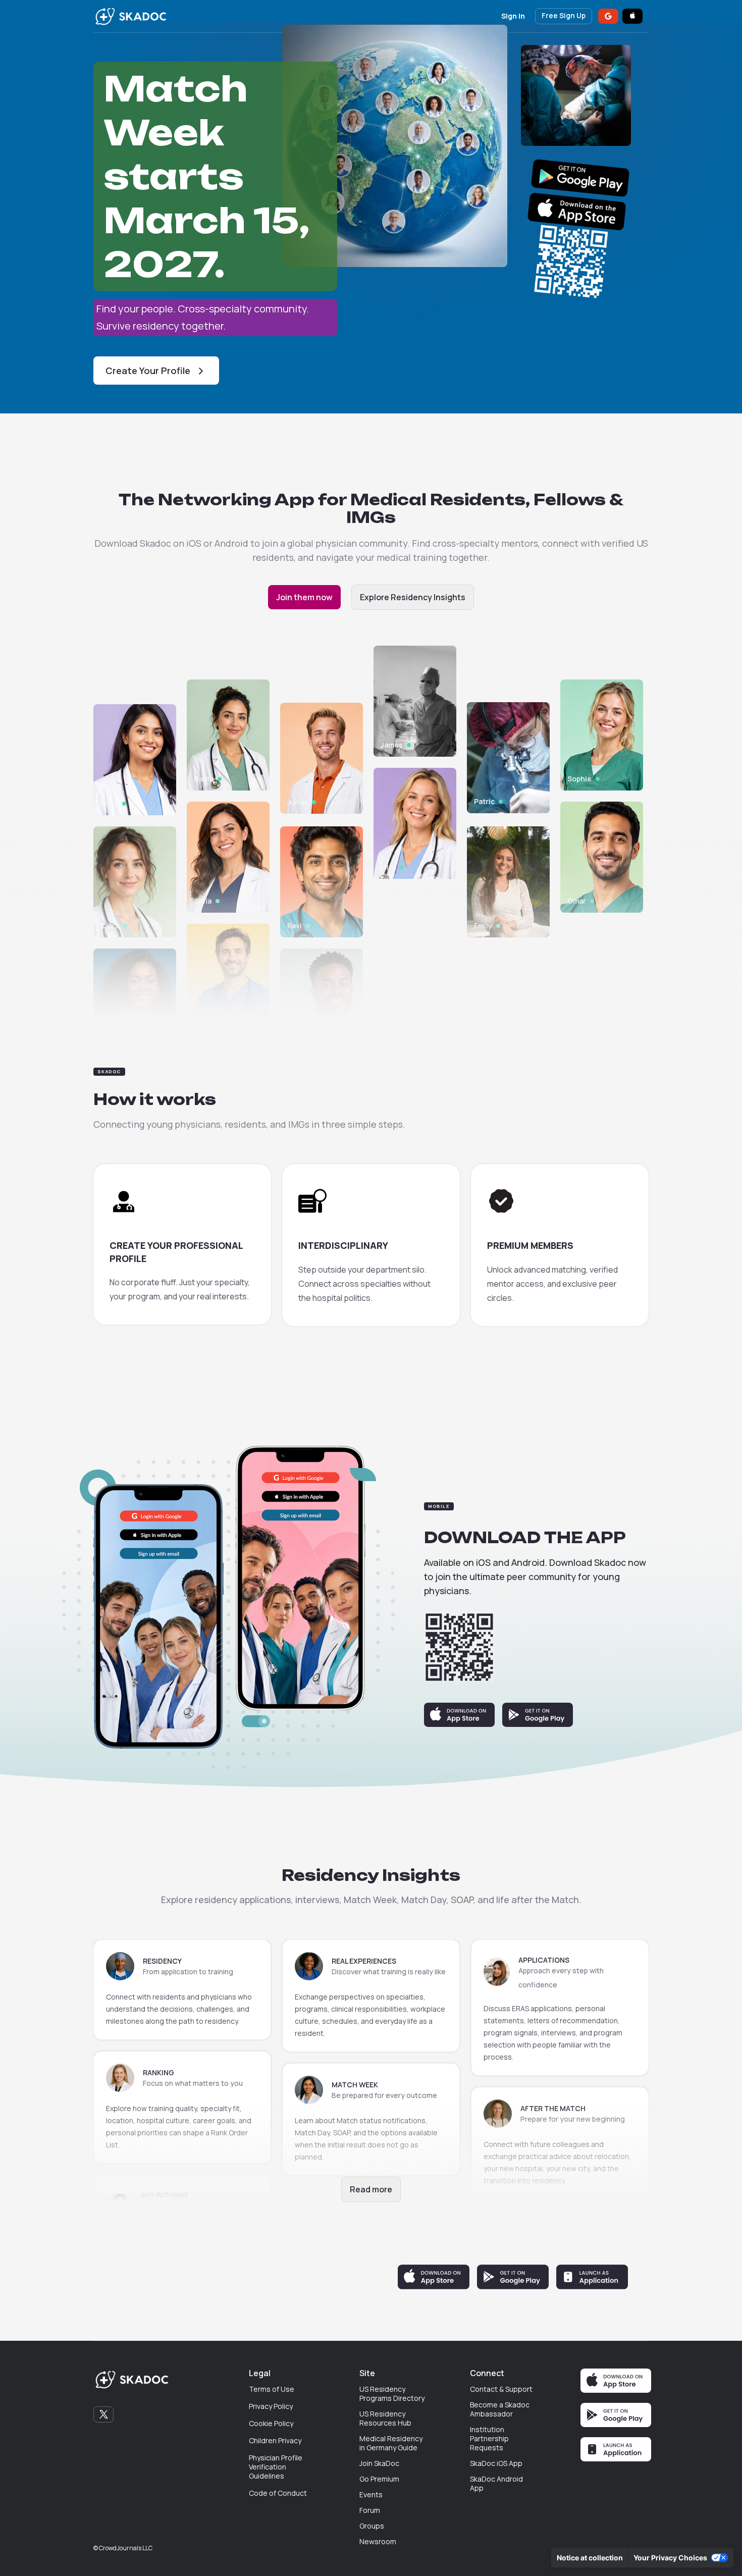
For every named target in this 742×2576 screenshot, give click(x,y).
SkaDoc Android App (496, 2484)
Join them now (304, 597)
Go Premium (379, 2479)
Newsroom (378, 2542)
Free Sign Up (564, 15)
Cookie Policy (271, 2424)
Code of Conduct (278, 2493)
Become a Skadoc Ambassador (500, 2409)
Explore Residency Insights (413, 597)
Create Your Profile (148, 371)
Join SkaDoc (379, 2463)
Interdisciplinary (343, 1245)
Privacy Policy (271, 2406)
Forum (370, 2510)
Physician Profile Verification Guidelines (276, 2467)
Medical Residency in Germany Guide (391, 2443)
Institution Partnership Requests (489, 2439)
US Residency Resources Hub (385, 2419)
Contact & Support (501, 2389)
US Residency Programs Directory (392, 2394)
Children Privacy (275, 2441)
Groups (372, 2526)
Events (371, 2495)
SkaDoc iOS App (496, 2463)
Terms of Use (272, 2389)
